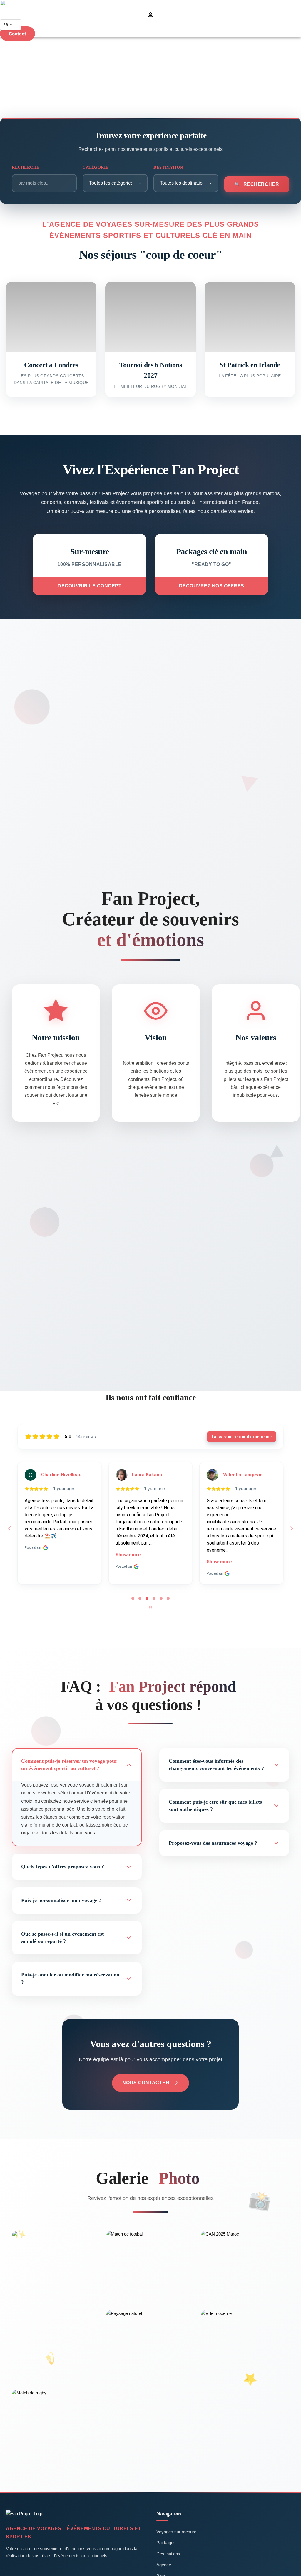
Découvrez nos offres (212, 586)
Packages (166, 2543)
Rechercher (261, 184)
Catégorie (96, 167)
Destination (168, 167)
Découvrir (51, 346)
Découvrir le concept (90, 586)
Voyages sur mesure (176, 2532)
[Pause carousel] (150, 1607)
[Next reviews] (291, 1528)
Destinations (168, 2554)
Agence (164, 2565)
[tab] (133, 1598)
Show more (37, 1555)
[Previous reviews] (9, 1528)
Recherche (26, 167)
